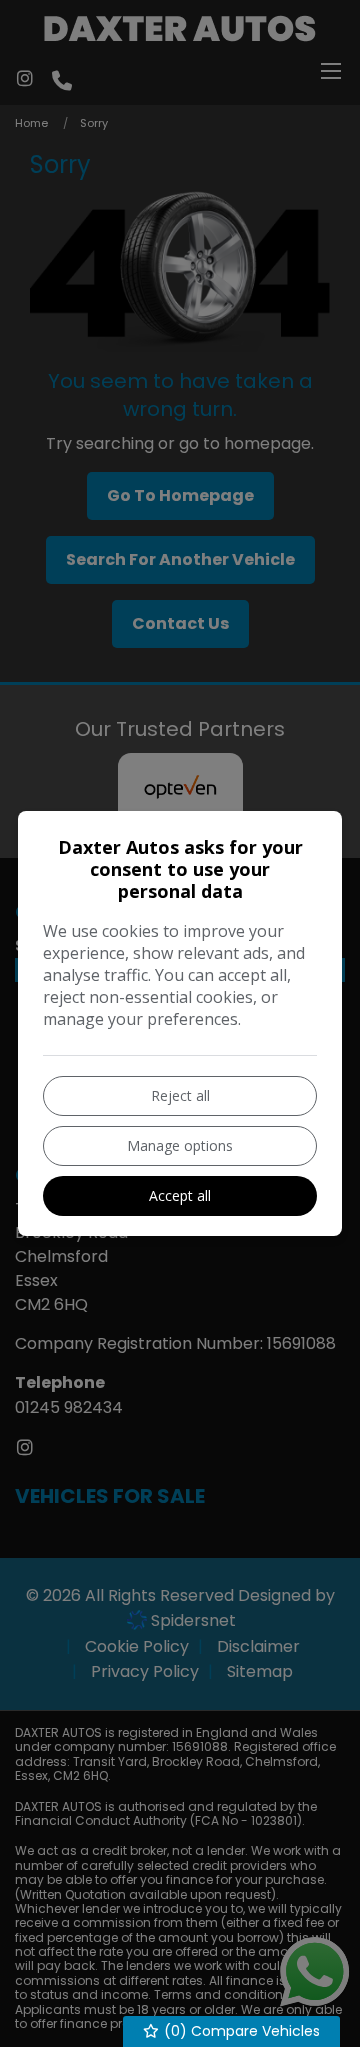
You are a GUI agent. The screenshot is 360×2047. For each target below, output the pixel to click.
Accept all (180, 1195)
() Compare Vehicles (240, 2031)
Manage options (180, 1145)
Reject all (180, 1095)
